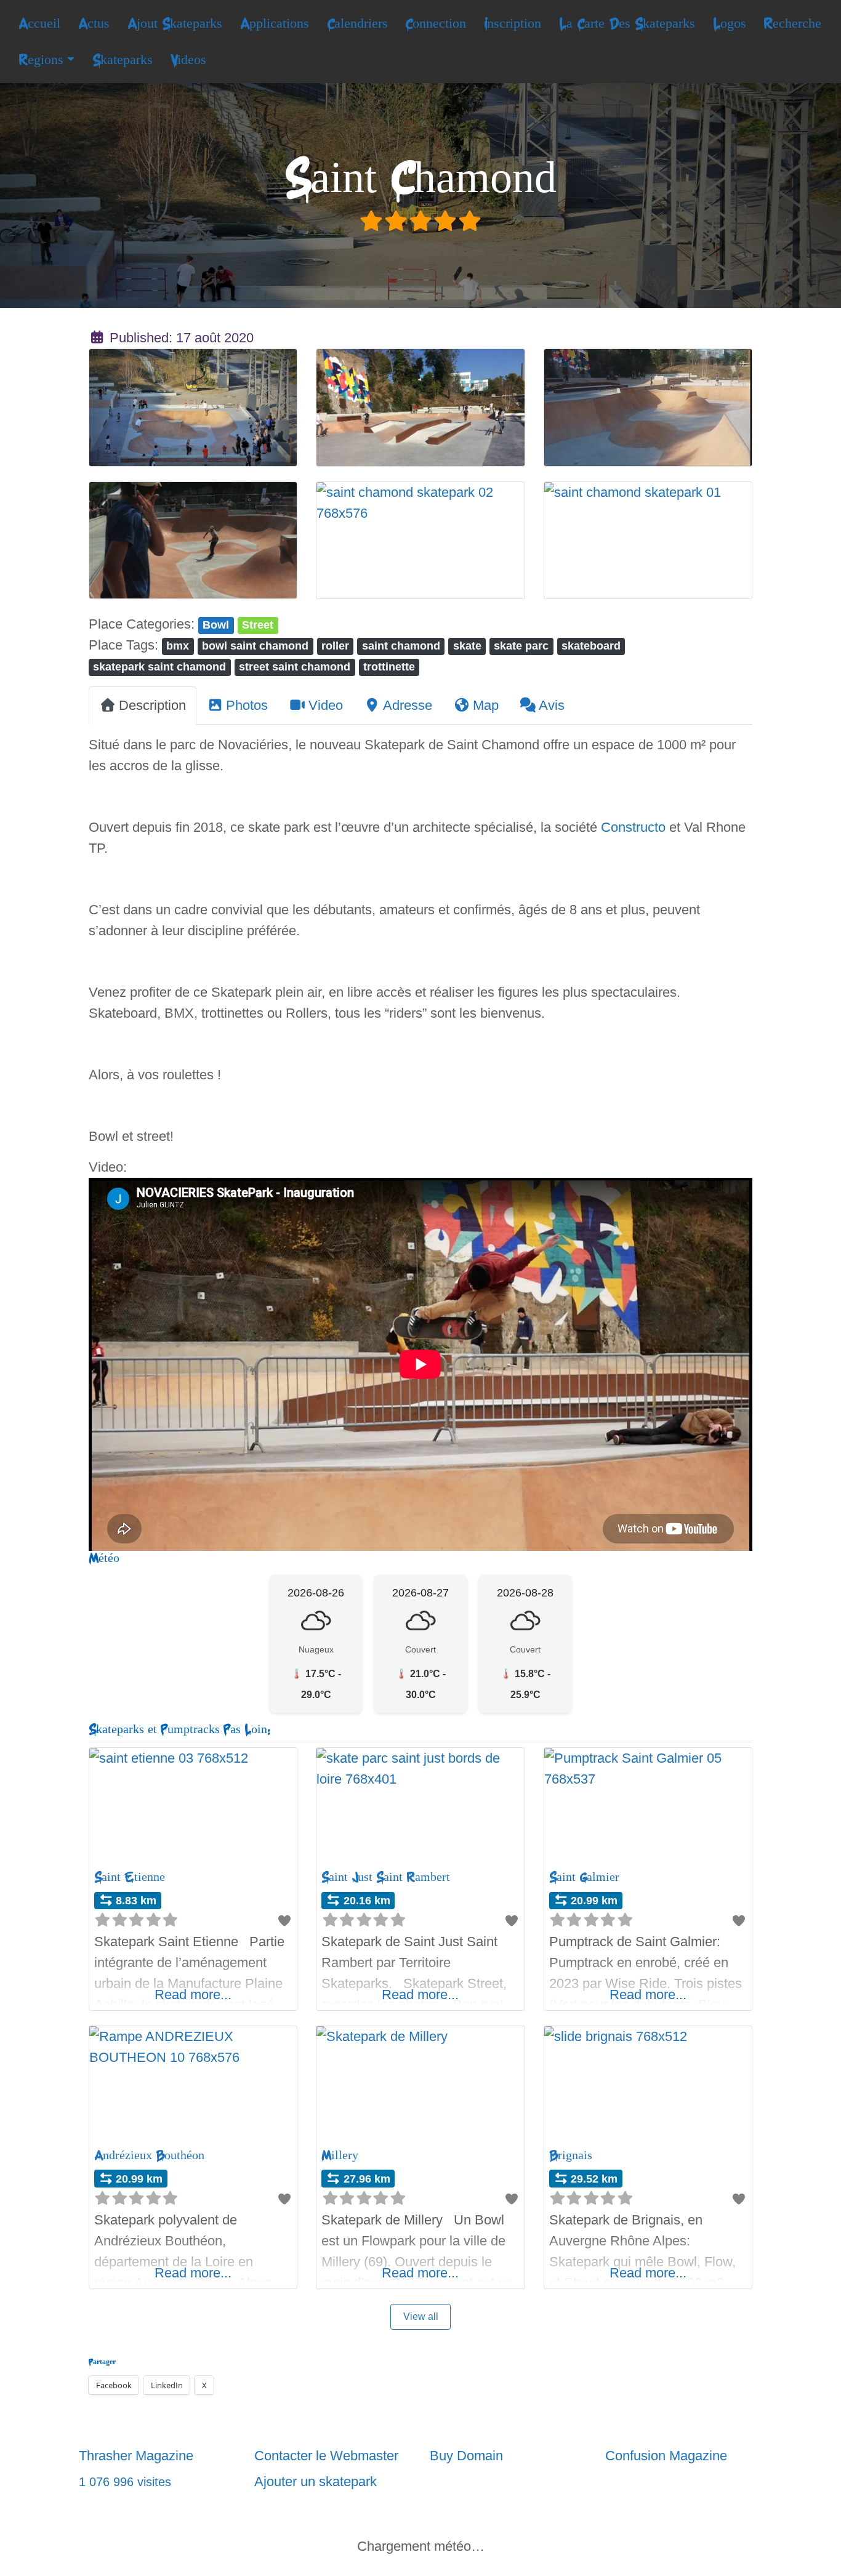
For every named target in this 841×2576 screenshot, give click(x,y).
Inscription (513, 23)
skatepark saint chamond (159, 666)
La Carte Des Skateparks (627, 23)
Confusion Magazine (666, 2456)
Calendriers (357, 23)
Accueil (39, 23)
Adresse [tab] (408, 705)
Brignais (571, 2155)
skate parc (521, 646)
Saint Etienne (130, 1877)
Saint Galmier (584, 1877)
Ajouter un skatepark (316, 2481)
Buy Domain (466, 2456)
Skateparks (123, 60)
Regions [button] (41, 60)
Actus (94, 23)
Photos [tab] (247, 705)
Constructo (633, 827)
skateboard (591, 646)
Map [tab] (486, 705)
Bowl (216, 625)
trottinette (389, 666)
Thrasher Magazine (136, 2456)
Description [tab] (152, 705)
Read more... (193, 1994)
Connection (436, 23)
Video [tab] (326, 705)
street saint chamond (295, 666)
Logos (730, 23)
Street (258, 625)
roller (335, 646)
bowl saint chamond (255, 646)
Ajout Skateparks (175, 23)
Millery (340, 2155)
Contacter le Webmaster (326, 2456)
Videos (188, 60)
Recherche (792, 23)
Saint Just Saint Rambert (386, 1877)
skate (467, 646)
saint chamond (401, 646)
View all (421, 2316)
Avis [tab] (552, 705)
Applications (275, 23)
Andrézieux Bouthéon (149, 2155)
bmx (178, 646)
